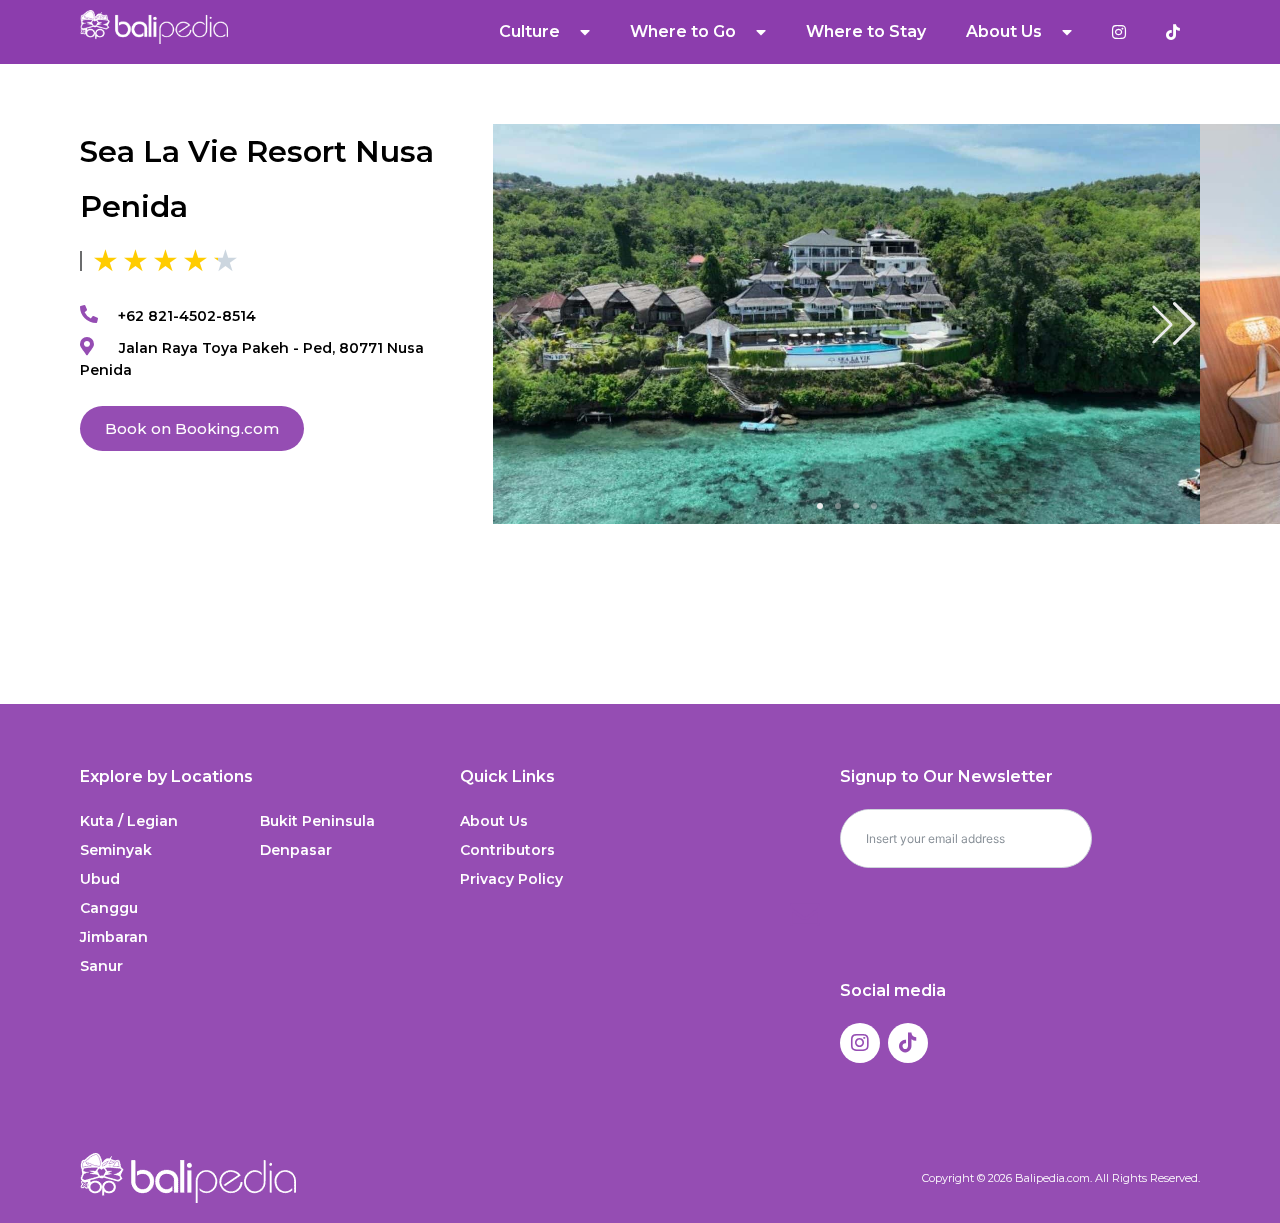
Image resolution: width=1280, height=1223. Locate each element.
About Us (494, 821)
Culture (529, 31)
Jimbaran (114, 937)
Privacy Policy (511, 879)
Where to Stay (866, 31)
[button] (1174, 324)
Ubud (100, 879)
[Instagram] (860, 1043)
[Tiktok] (908, 1043)
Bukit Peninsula (317, 821)
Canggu (109, 908)
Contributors (507, 850)
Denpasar (296, 850)
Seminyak (116, 850)
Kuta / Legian (129, 821)
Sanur (101, 966)
